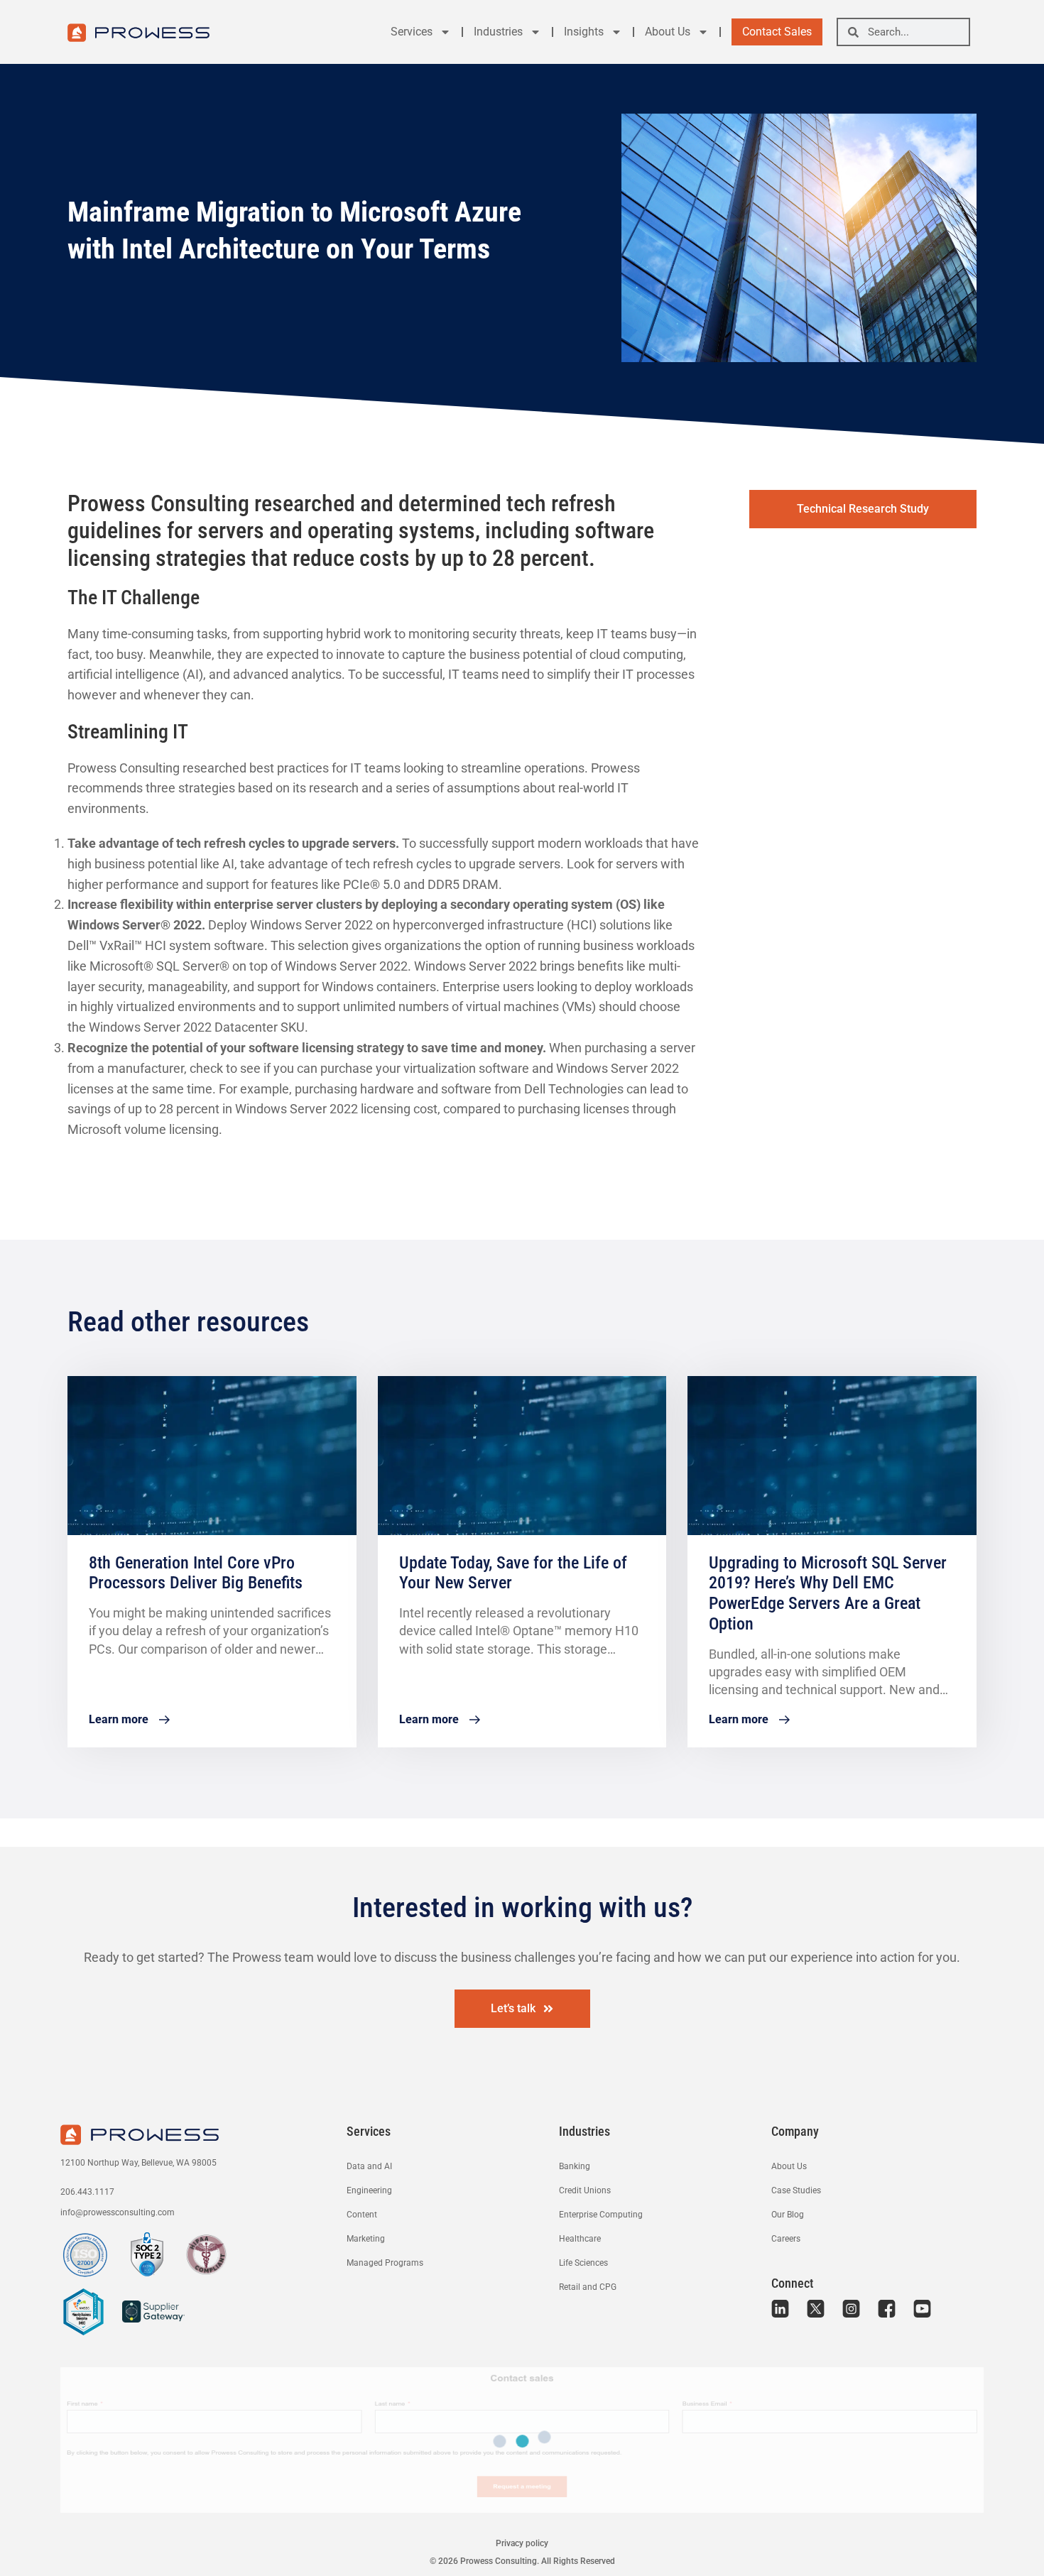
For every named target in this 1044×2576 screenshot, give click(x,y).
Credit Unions (585, 2190)
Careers (786, 2239)
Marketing (366, 2239)
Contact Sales (777, 32)
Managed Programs (385, 2263)
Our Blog (788, 2215)
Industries (498, 32)
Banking (575, 2166)
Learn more (119, 1719)
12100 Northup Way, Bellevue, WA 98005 (138, 2163)
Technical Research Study (863, 509)
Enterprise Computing (601, 2215)
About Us (668, 32)
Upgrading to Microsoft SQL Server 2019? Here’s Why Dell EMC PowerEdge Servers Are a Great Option (828, 1593)
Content (362, 2215)
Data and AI (369, 2166)
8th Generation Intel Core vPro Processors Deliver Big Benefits (196, 1573)
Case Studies (796, 2190)
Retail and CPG (588, 2287)
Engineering (369, 2190)
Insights (584, 32)
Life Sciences (583, 2263)
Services (412, 32)
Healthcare (580, 2239)
